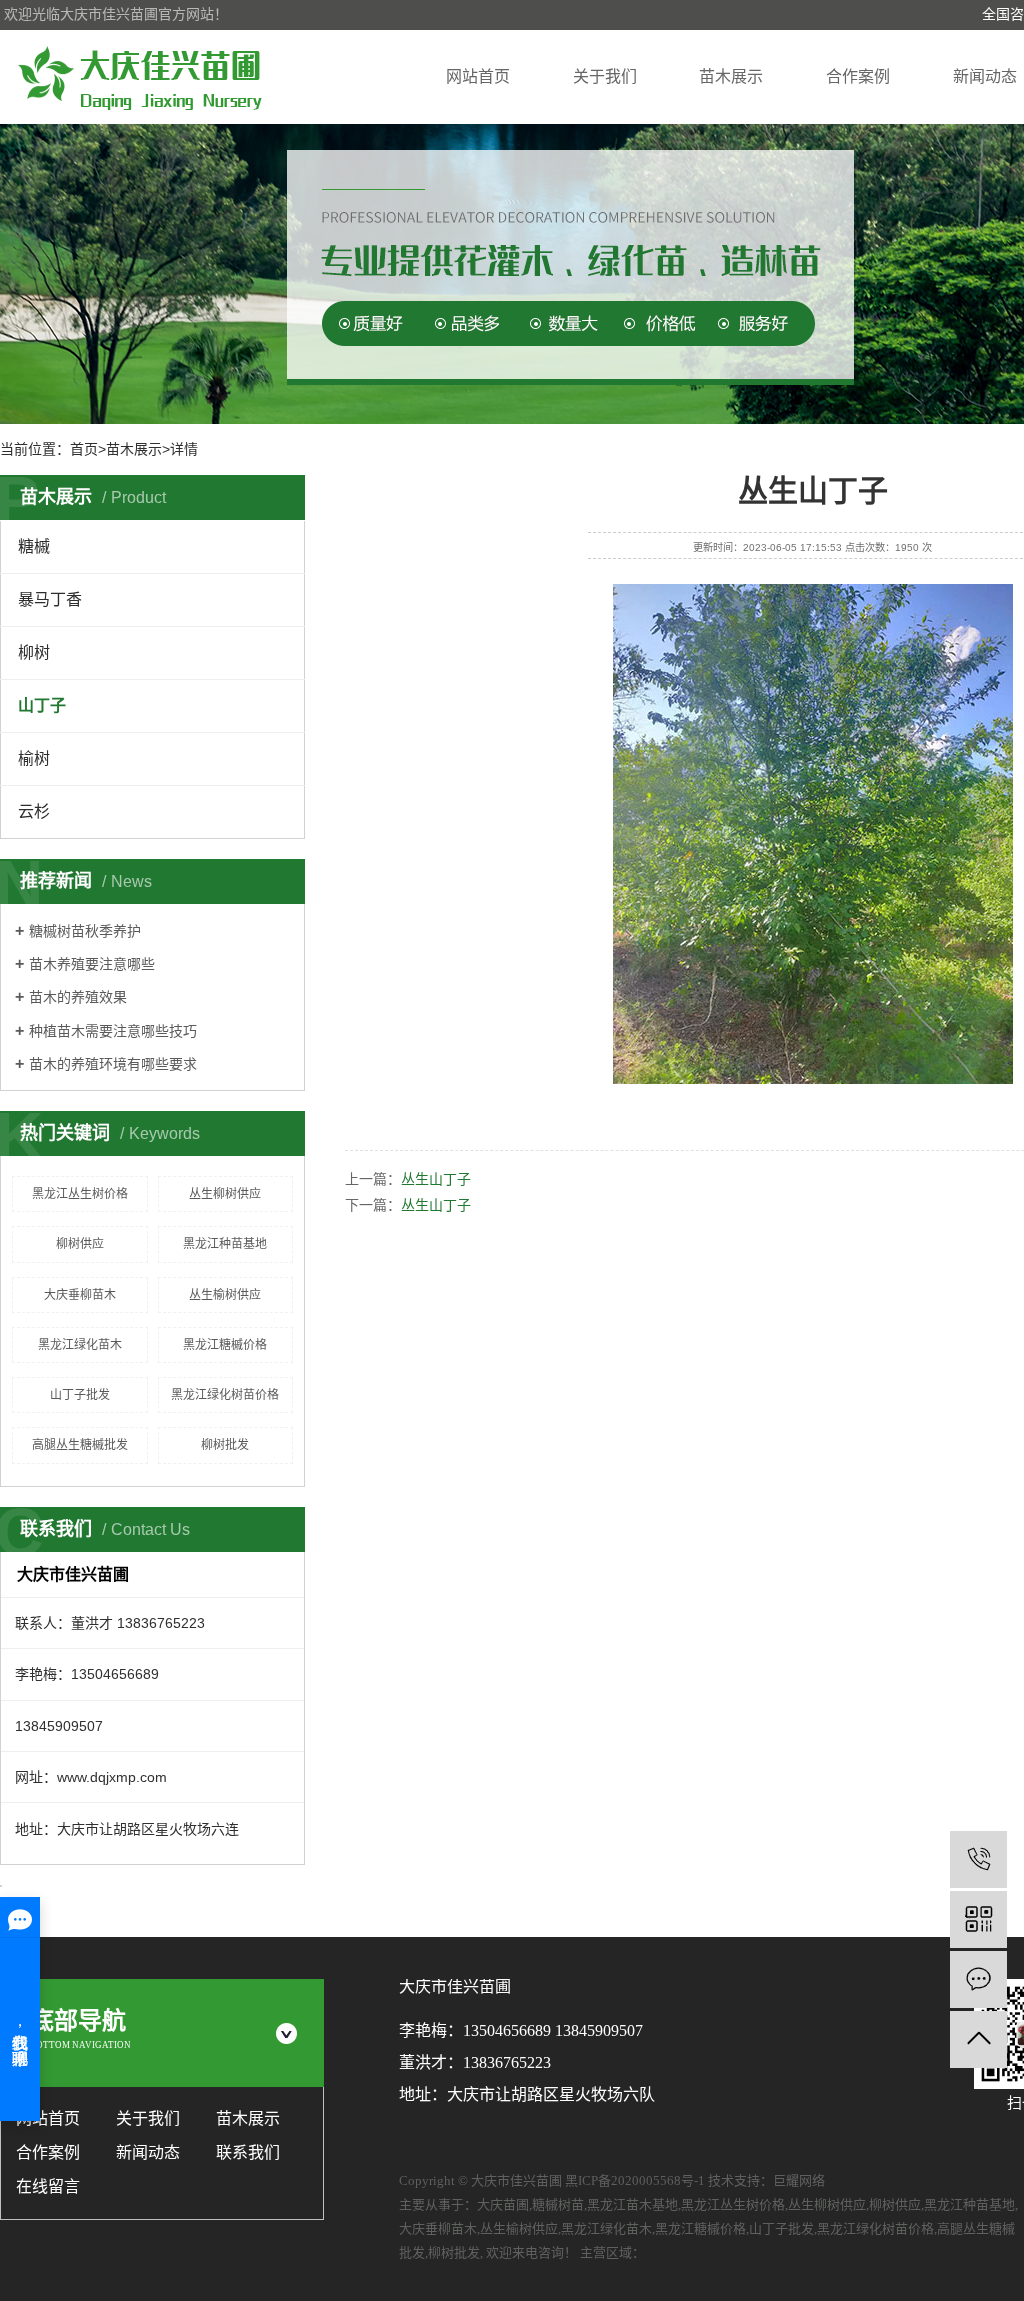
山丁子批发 (80, 1395)
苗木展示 (731, 76)
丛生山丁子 (436, 1179)
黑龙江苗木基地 (632, 2204)
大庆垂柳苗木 (80, 1295)
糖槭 (34, 546)
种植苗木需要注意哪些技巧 (113, 1031)
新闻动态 (985, 76)
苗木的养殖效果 (78, 997)
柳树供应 (80, 1244)
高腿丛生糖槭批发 (80, 1445)
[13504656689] (978, 1859)
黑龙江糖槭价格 (225, 1345)
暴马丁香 (50, 599)
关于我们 (605, 76)
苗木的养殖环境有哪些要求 (113, 1064)
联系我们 (248, 2152)
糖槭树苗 (558, 2204)
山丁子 (42, 705)
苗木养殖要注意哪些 (92, 964)
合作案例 (858, 76)
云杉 (34, 811)
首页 (84, 449)
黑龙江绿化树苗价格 (225, 1395)
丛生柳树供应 (225, 1194)
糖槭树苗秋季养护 (85, 931)
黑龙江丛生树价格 (80, 1194)
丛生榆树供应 (225, 1295)
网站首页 (478, 76)
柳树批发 (225, 1445)
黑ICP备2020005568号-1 (635, 2180)
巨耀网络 (799, 2180)
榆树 (34, 758)
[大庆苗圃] (140, 77)
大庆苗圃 (503, 2204)
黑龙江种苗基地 (225, 1244)
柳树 (34, 652)
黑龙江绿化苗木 (80, 1345)
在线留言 (48, 2186)
